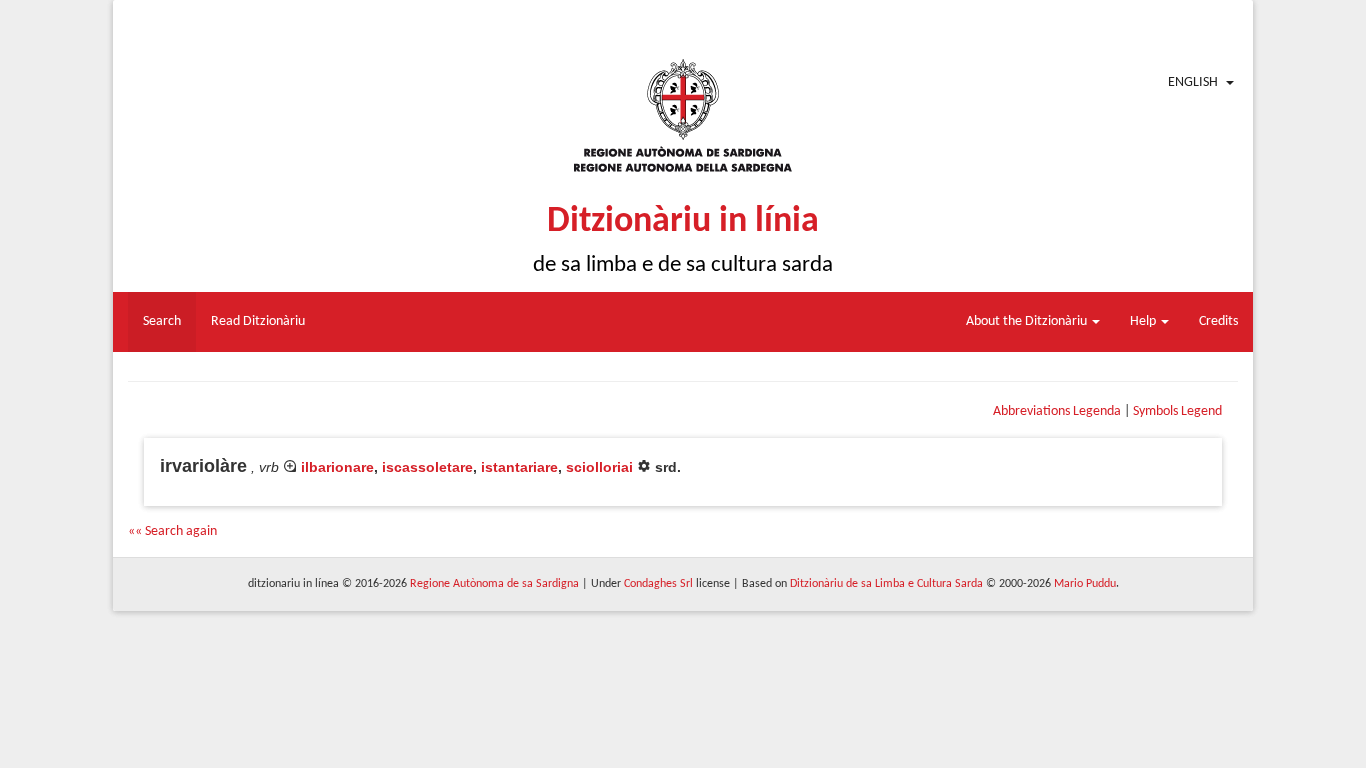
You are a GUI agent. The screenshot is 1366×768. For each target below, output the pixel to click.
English (1193, 82)
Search (162, 321)
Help (1144, 321)
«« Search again (172, 531)
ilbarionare (337, 467)
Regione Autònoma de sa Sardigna (494, 584)
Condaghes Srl (658, 584)
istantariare (519, 467)
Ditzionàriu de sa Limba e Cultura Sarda (886, 584)
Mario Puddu (1085, 584)
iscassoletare (427, 467)
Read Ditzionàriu (258, 321)
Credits (1218, 321)
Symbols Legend (1177, 411)
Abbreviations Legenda (1057, 411)
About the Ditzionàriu (1028, 321)
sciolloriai (599, 467)
